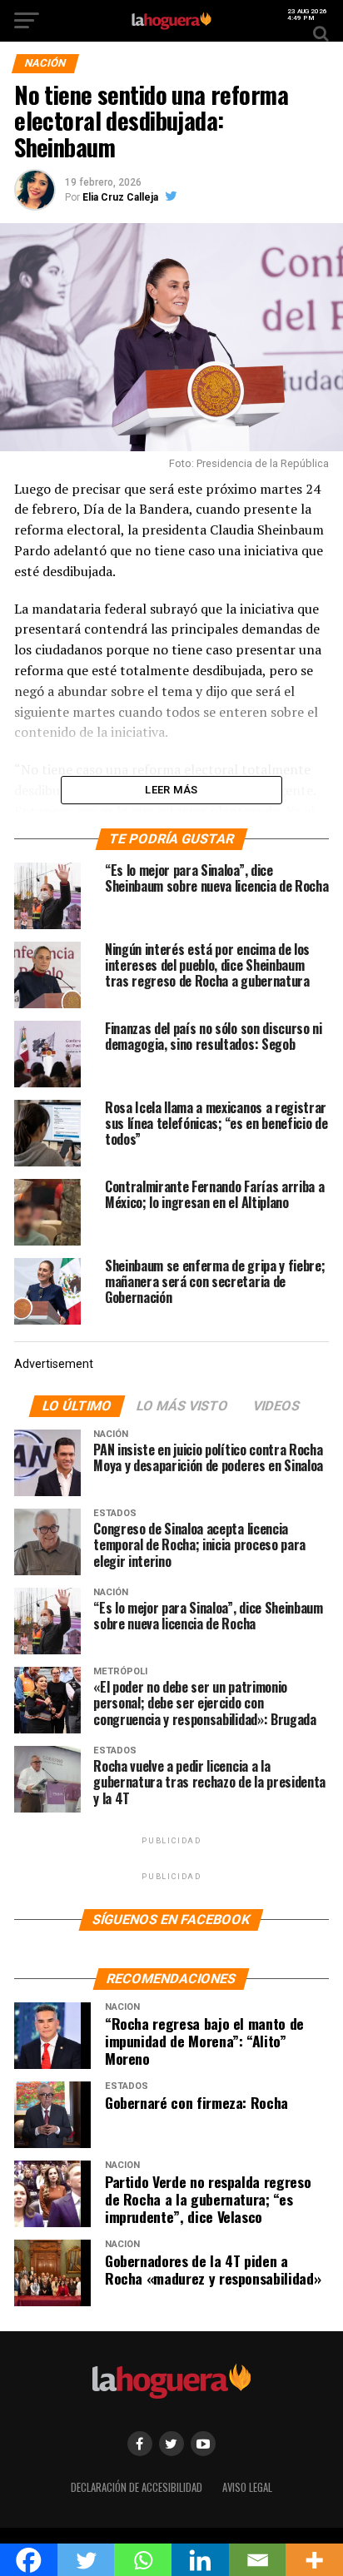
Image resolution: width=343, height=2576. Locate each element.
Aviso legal (247, 2487)
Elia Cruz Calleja (120, 197)
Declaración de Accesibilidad (137, 2487)
